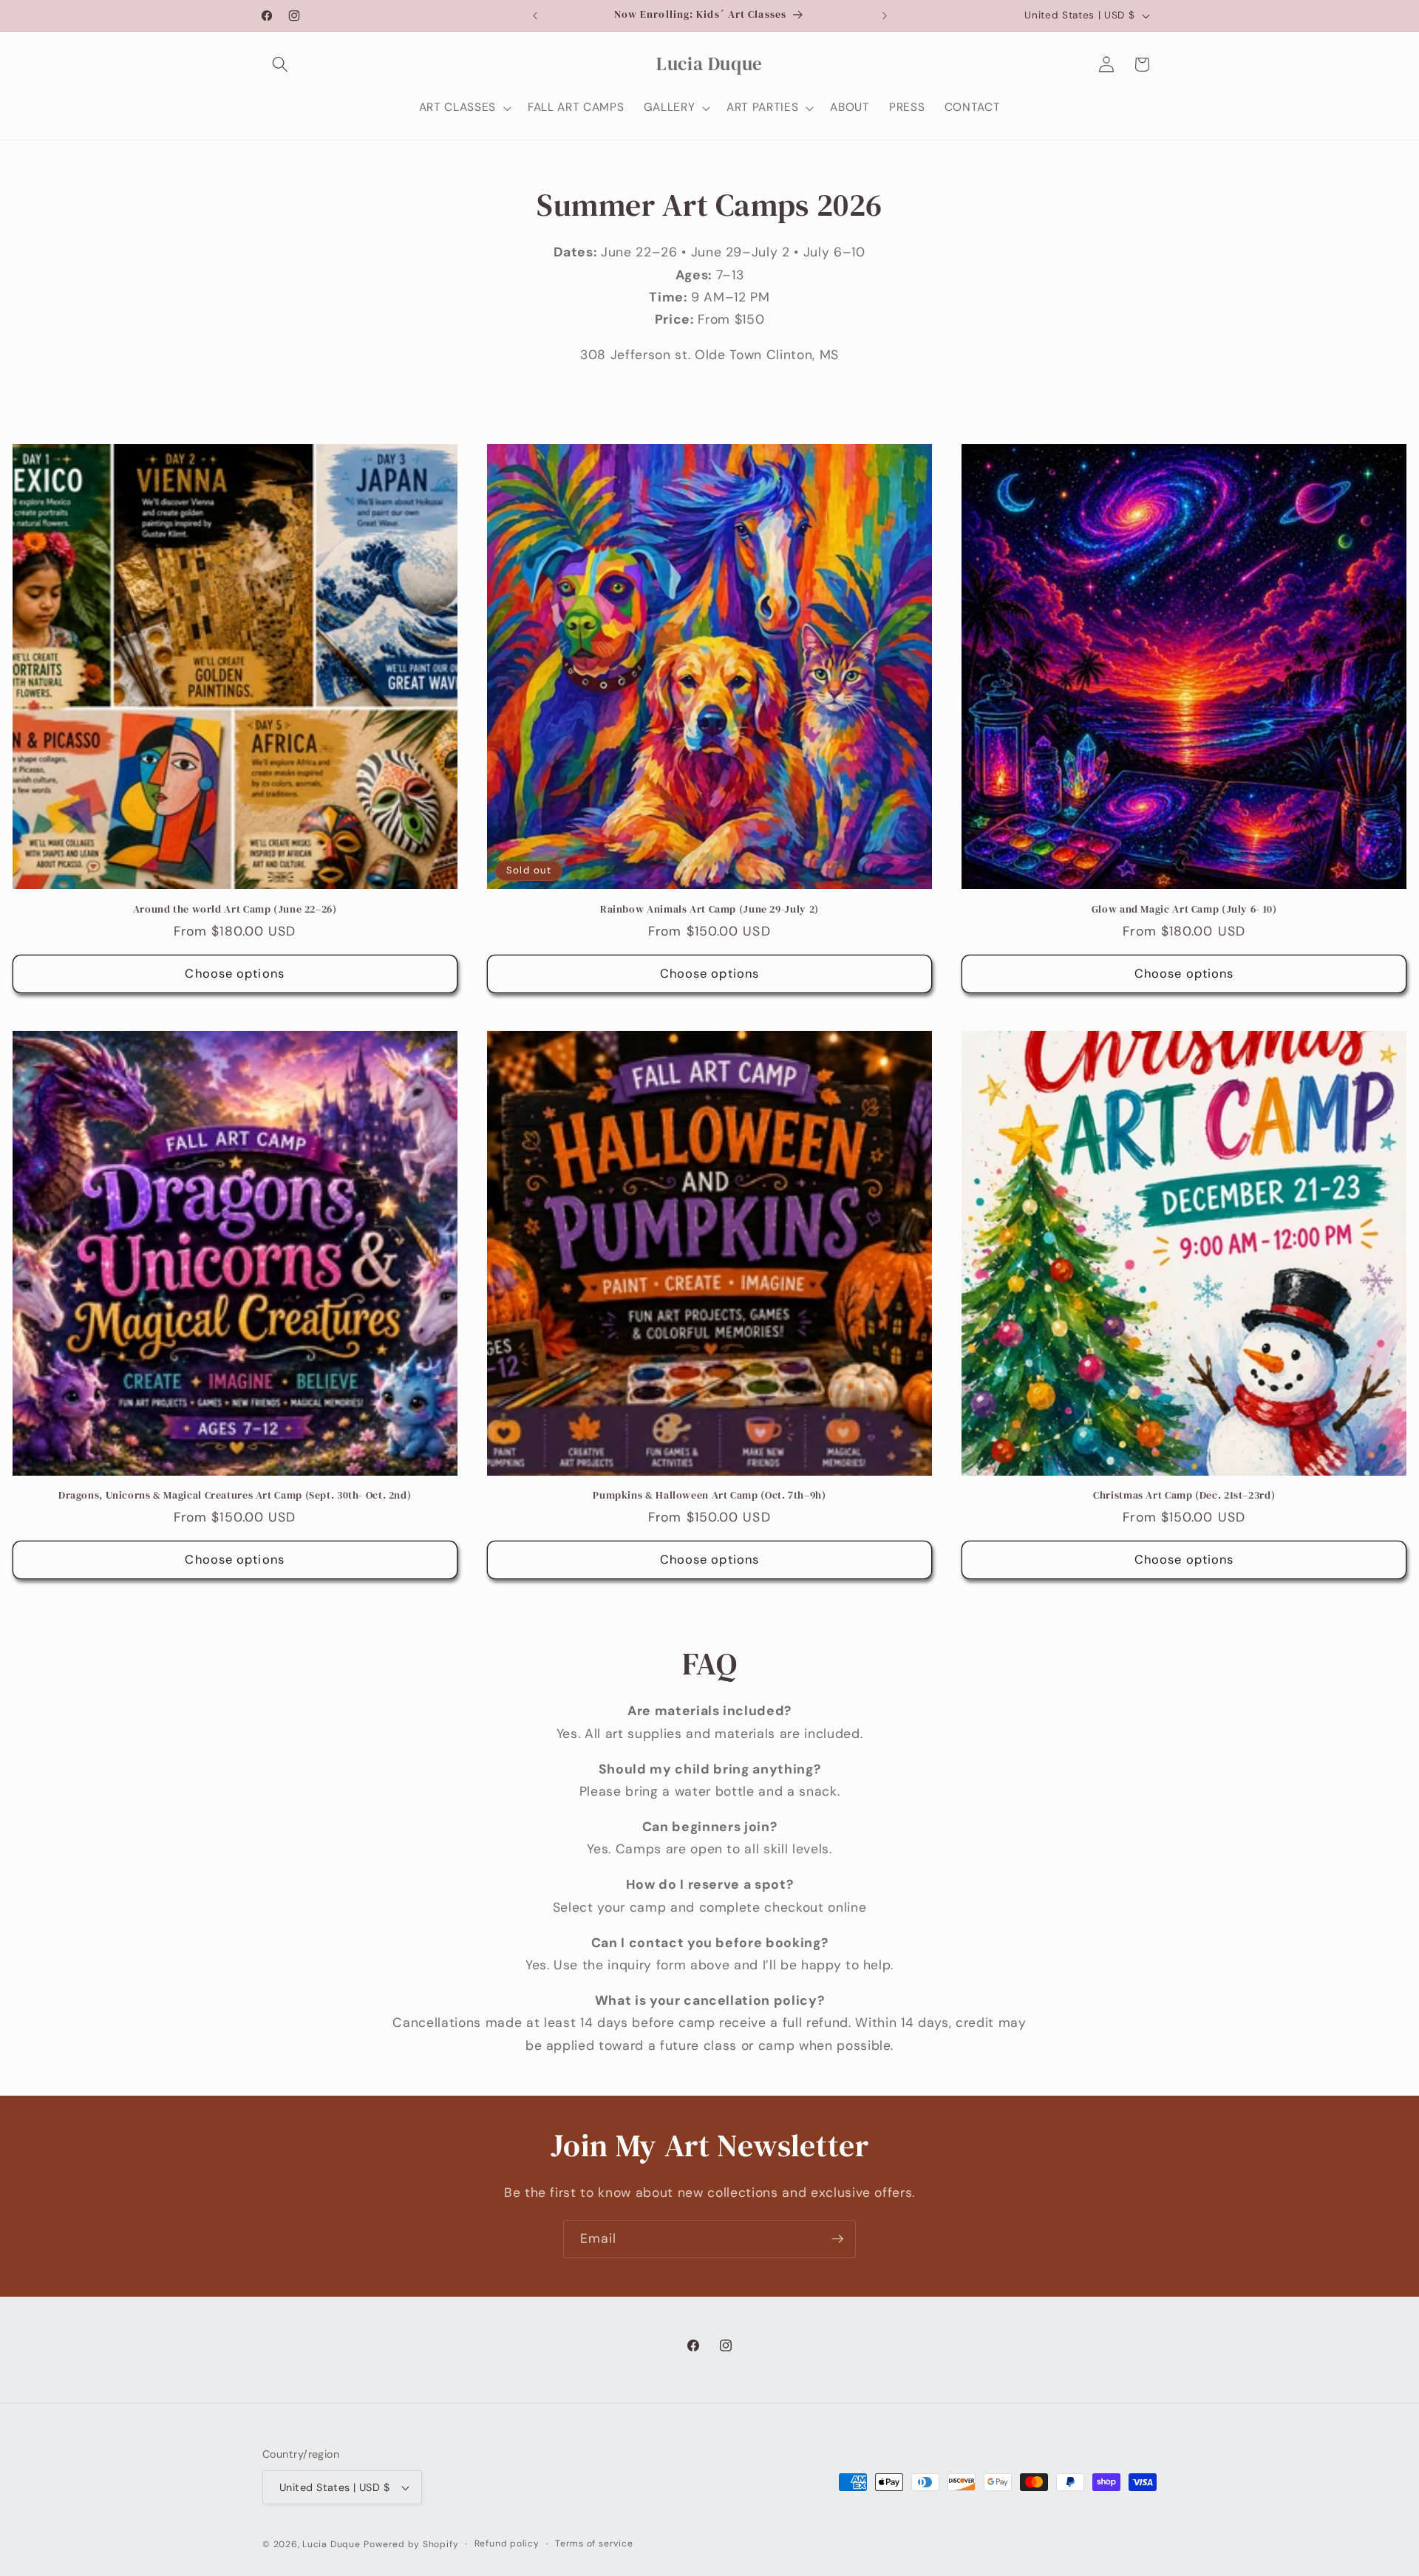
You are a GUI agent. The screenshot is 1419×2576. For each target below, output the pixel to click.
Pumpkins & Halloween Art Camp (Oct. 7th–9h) (709, 1496)
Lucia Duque (331, 2544)
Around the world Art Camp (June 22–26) (235, 910)
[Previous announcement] (535, 16)
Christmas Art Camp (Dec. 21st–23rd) (1184, 1496)
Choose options (234, 974)
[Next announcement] (885, 16)
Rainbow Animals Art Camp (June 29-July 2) (709, 910)
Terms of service (594, 2543)
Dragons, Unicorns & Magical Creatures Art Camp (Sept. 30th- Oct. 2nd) (235, 1496)
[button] (280, 64)
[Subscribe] (837, 2239)
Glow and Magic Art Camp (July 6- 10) (1184, 910)
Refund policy (507, 2543)
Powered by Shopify (411, 2544)
